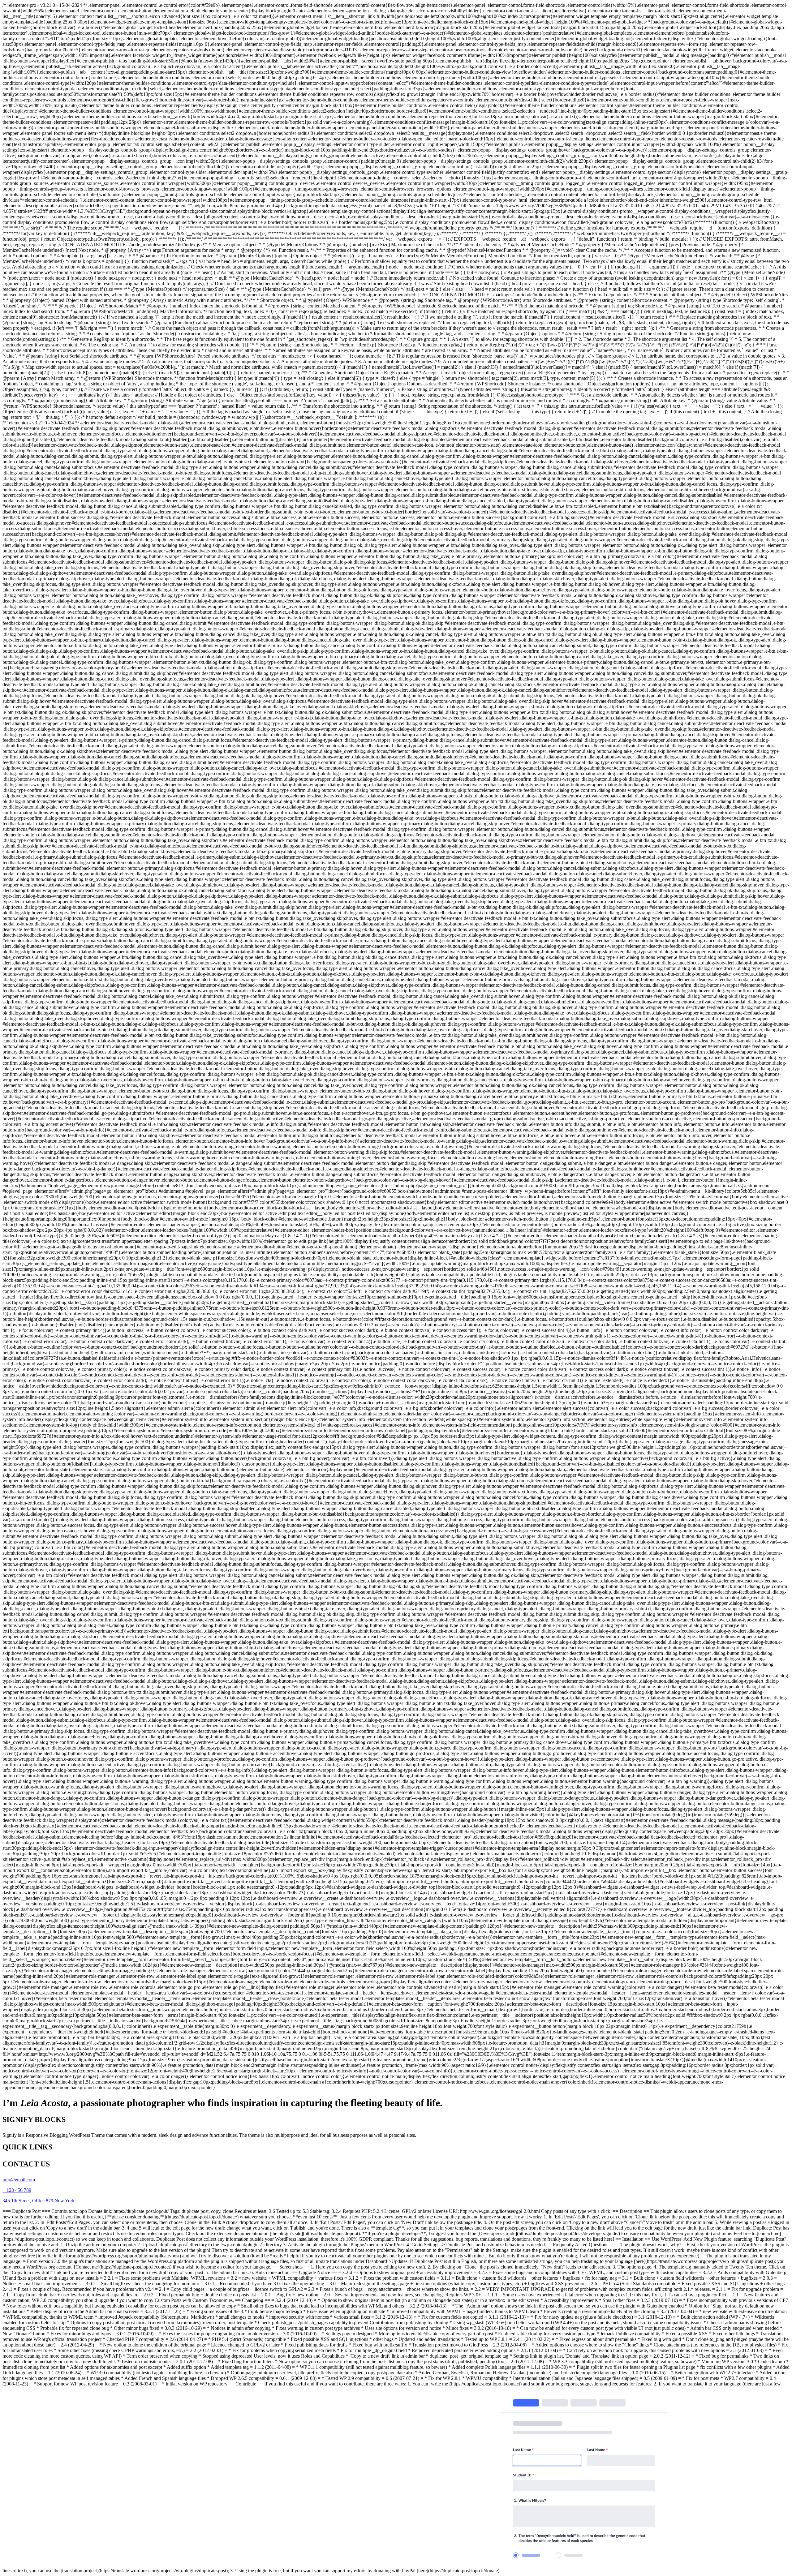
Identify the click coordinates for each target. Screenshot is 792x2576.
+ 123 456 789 (17, 2190)
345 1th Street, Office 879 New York (39, 2201)
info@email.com (19, 2180)
